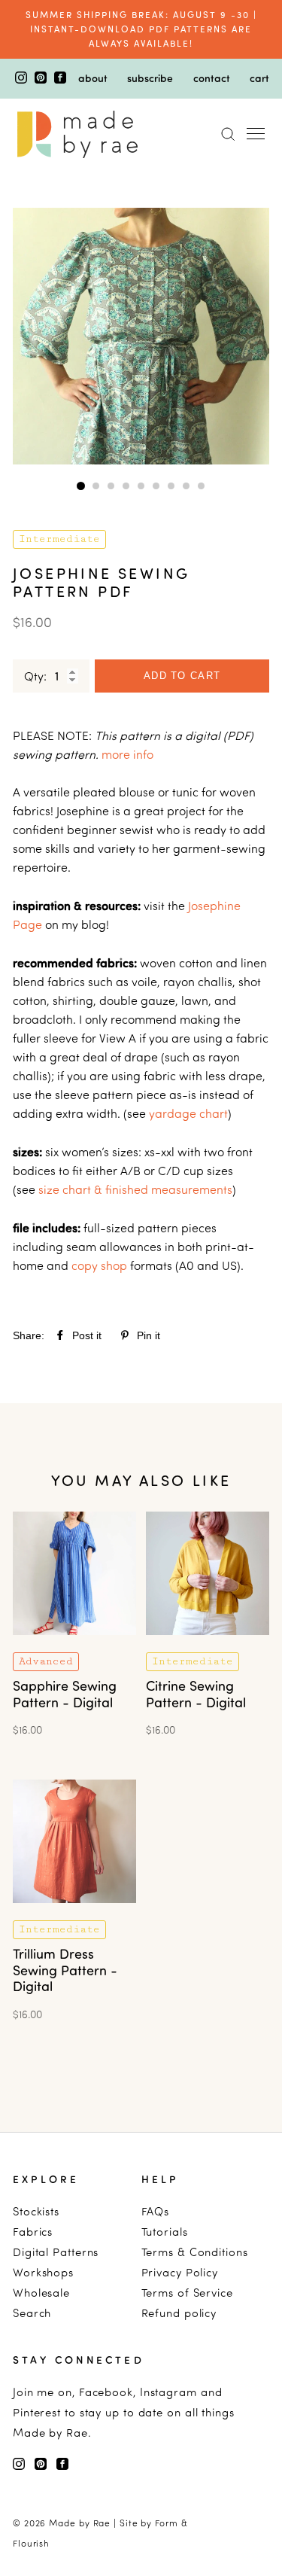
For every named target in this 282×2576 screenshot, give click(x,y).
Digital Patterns (56, 2252)
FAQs (156, 2211)
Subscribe (150, 78)
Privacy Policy (180, 2272)
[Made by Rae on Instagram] (23, 79)
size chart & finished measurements (135, 1189)
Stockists (36, 2211)
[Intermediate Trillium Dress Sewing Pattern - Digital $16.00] (74, 1913)
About (93, 78)
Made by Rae (80, 2523)
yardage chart (188, 1113)
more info (127, 754)
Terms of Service (187, 2293)
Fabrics (33, 2232)
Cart (259, 78)
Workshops (43, 2272)
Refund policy (179, 2313)
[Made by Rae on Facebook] (60, 79)
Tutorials (165, 2232)
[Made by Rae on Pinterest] (42, 79)
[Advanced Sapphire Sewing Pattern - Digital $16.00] (74, 1645)
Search (32, 2313)
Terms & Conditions (195, 2252)
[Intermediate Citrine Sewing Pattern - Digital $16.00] (208, 1645)
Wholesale (41, 2293)
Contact (212, 78)
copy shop (99, 1265)
